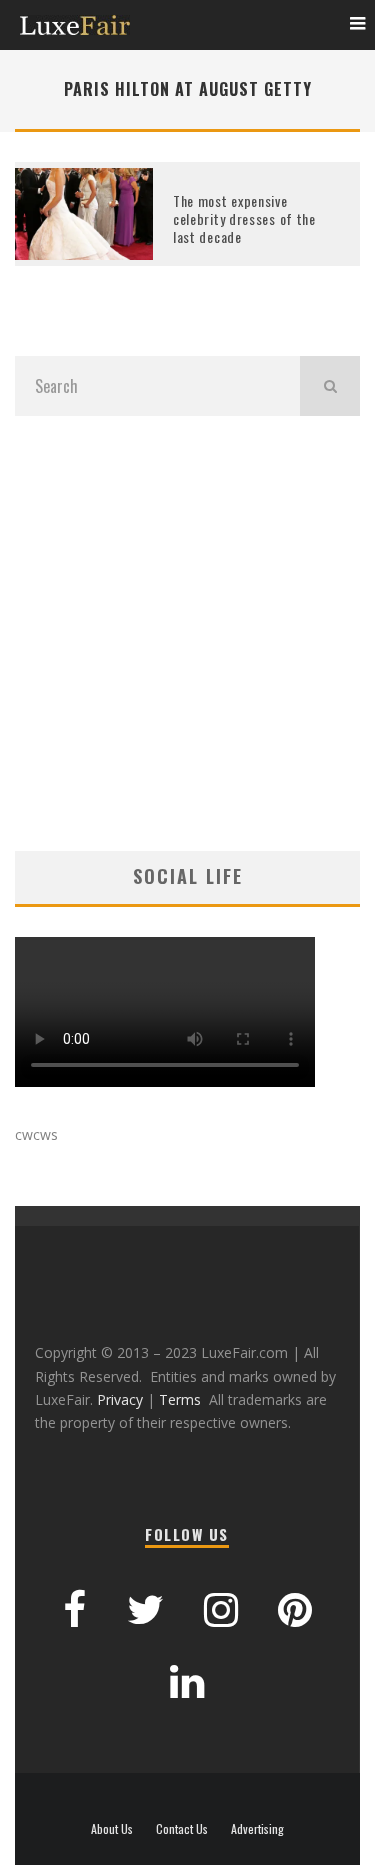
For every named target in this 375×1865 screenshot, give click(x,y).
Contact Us (182, 1829)
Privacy (120, 1399)
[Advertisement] (187, 633)
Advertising (257, 1829)
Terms (180, 1399)
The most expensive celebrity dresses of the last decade (244, 218)
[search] (330, 386)
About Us (112, 1829)
